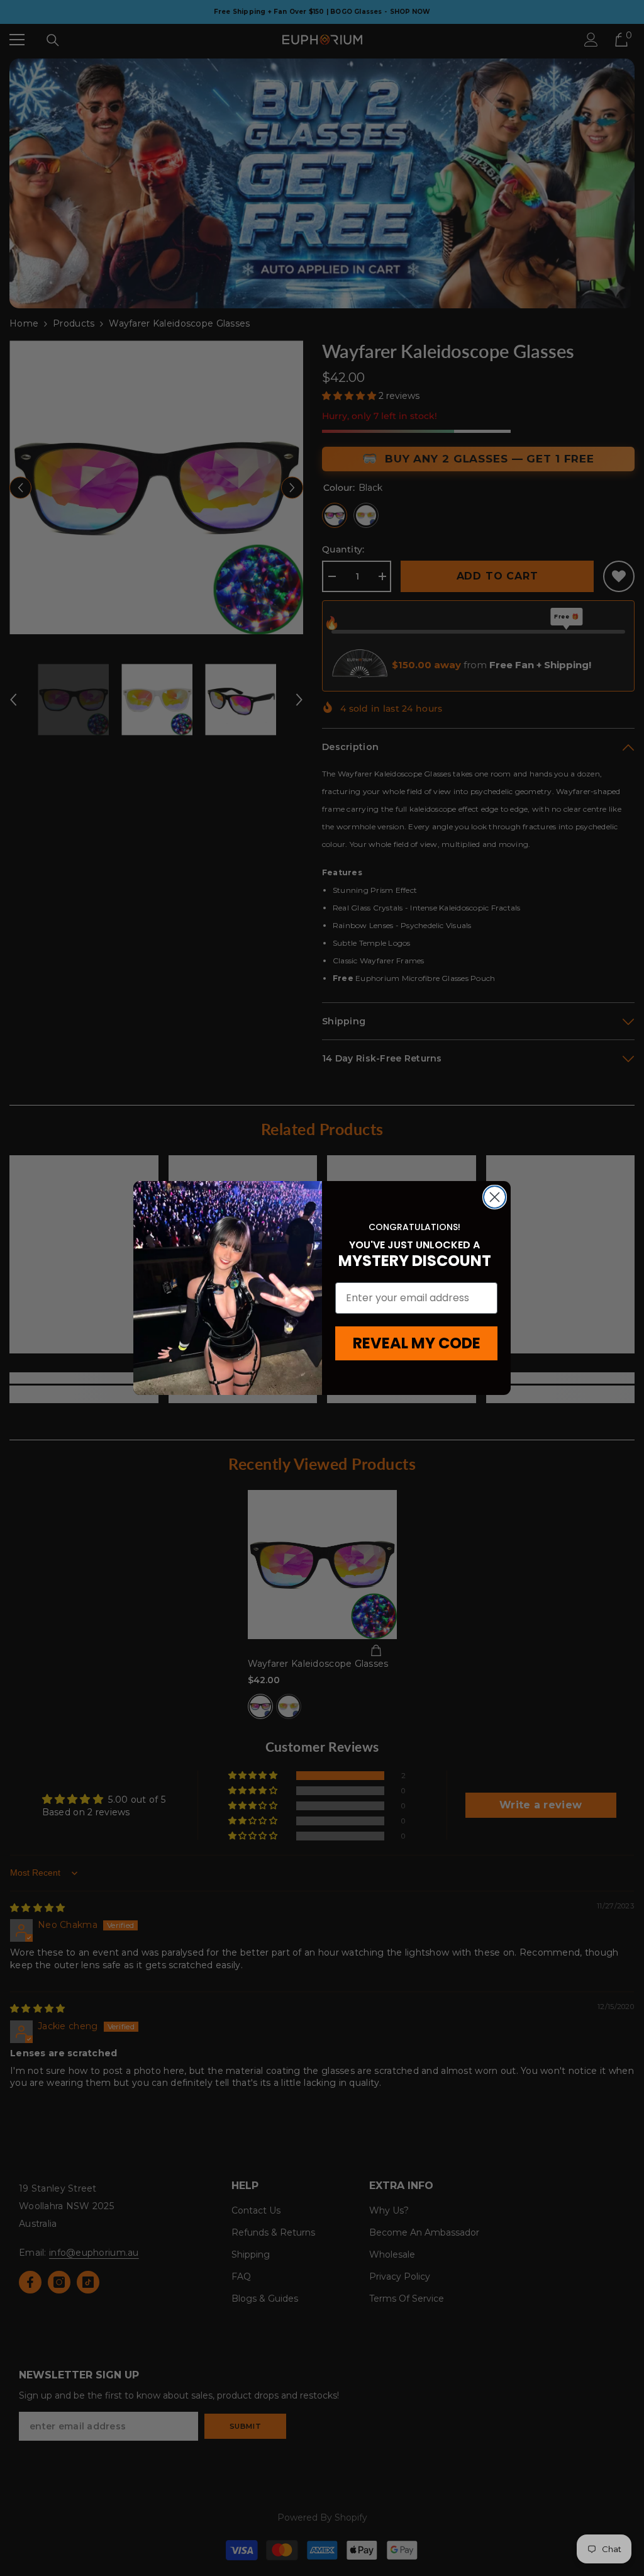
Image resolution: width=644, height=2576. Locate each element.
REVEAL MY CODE (417, 1343)
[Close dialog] (495, 1197)
